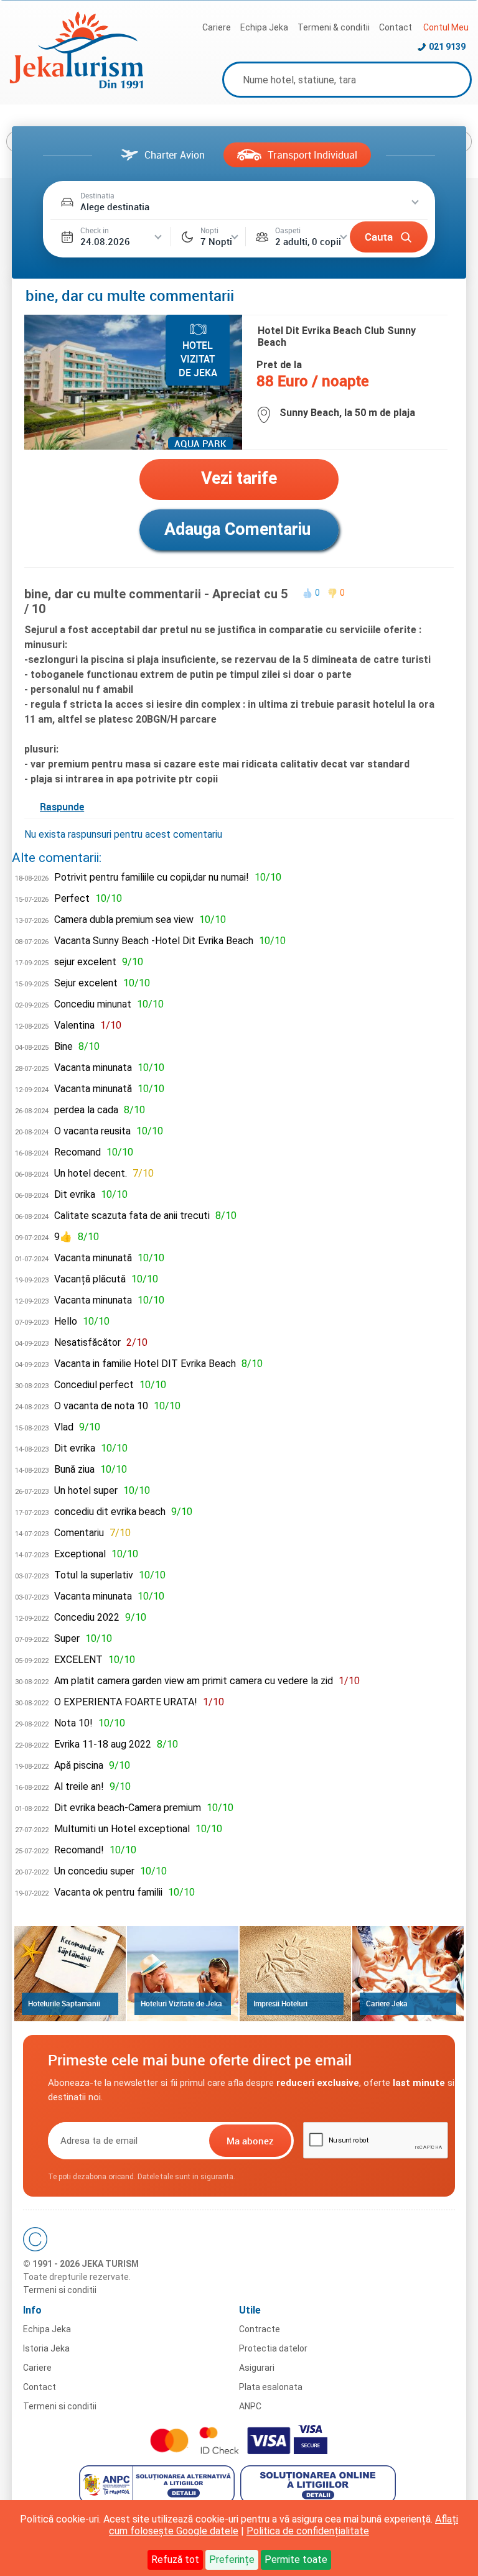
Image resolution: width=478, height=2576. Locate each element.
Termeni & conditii (334, 27)
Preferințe (232, 2560)
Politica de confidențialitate (308, 2531)
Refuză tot (175, 2560)
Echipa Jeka (264, 27)
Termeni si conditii (60, 2290)
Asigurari (257, 2368)
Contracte (260, 2329)
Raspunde (62, 807)
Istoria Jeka (46, 2348)
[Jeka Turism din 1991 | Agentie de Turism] (77, 85)
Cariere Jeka (387, 2003)
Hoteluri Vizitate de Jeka (181, 2003)
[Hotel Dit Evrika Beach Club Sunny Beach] (133, 446)
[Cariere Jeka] (408, 1974)
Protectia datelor (273, 2348)
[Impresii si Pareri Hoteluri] (295, 1974)
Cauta (379, 237)
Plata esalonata (271, 2387)
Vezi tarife (239, 478)
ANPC (250, 2406)
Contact (396, 27)
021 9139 (447, 47)
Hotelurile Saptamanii (64, 2003)
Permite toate (296, 2560)
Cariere (217, 27)
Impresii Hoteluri (280, 2003)
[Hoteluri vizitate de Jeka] (183, 1974)
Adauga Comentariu (237, 529)
